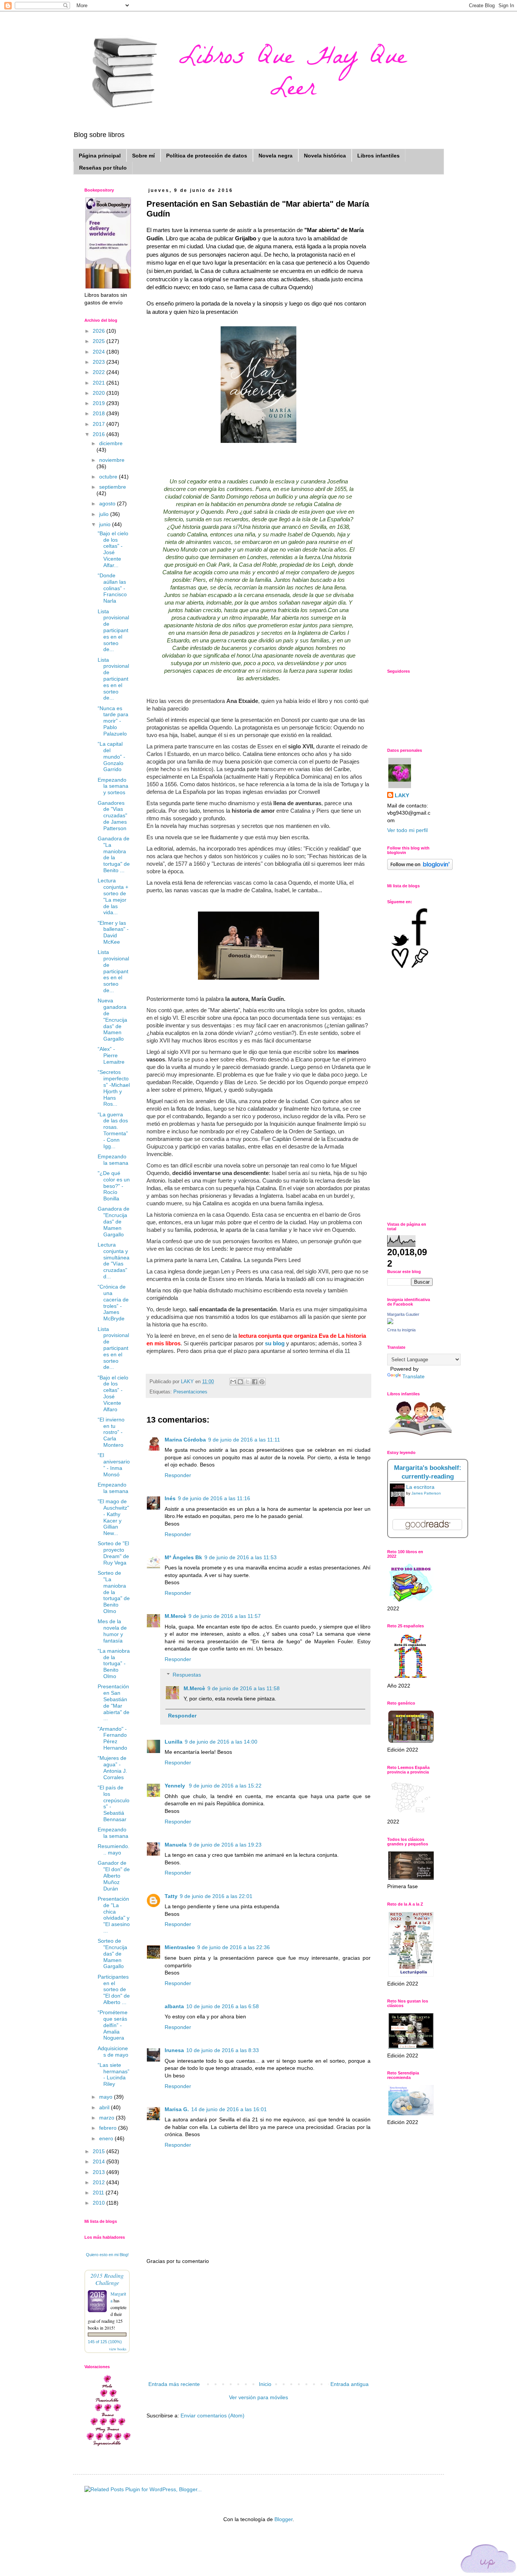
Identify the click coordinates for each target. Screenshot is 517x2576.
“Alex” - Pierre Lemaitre (111, 1055)
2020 (100, 393)
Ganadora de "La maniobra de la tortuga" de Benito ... (114, 854)
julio (105, 514)
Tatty (171, 1896)
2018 (100, 413)
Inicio (265, 2384)
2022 (100, 372)
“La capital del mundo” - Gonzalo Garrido (111, 757)
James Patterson (426, 1493)
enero (107, 2138)
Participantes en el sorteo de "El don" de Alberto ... (114, 1989)
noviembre (112, 460)
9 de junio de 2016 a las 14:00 (221, 1742)
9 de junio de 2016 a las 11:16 (214, 1498)
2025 (100, 341)
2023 (100, 362)
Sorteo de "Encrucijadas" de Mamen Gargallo (112, 1953)
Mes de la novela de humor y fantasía (112, 1631)
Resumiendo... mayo (114, 1849)
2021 (100, 383)
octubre (109, 477)
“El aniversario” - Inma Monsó (114, 1465)
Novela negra (276, 156)
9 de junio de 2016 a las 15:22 (225, 1786)
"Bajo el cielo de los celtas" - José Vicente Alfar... (113, 549)
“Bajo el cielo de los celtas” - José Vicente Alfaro (113, 1393)
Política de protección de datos (207, 156)
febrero (109, 2128)
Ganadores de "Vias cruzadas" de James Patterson (112, 816)
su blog (276, 1343)
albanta (174, 2006)
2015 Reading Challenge (107, 2279)
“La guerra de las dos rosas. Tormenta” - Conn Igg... (113, 1130)
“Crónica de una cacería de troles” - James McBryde (113, 1303)
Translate (413, 1376)
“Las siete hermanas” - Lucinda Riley (114, 2074)
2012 (100, 2182)
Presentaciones (190, 1392)
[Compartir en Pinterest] (262, 1382)
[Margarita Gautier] (390, 1322)
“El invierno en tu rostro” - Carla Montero (111, 1432)
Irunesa (174, 2050)
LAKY (402, 795)
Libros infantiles (378, 156)
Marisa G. (177, 2109)
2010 (100, 2203)
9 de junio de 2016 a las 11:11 (244, 1440)
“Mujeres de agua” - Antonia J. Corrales (112, 1767)
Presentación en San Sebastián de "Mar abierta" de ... (114, 1702)
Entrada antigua (350, 2384)
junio (106, 524)
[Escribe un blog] (240, 1382)
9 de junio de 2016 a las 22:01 (216, 1896)
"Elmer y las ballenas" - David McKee (113, 932)
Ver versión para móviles (258, 2397)
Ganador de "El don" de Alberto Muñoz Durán (114, 1876)
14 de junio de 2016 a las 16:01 (229, 2109)
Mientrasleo (180, 1947)
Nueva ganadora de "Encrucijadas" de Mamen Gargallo (112, 1020)
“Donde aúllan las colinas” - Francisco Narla (112, 588)
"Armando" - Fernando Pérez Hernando (112, 1738)
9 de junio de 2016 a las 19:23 (225, 1845)
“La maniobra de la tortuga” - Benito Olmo (114, 1664)
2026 (100, 331)
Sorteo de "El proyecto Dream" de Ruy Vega (113, 1553)
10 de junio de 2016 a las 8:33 (223, 2050)
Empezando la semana (113, 1160)
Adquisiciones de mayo (113, 2052)
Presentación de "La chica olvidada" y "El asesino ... (114, 1915)
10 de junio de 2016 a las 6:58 (223, 2006)
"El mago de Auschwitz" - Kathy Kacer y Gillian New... (113, 1517)
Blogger (283, 2519)
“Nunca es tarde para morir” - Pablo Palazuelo (113, 721)
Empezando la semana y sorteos (113, 786)
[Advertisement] (258, 2323)
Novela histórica (325, 156)
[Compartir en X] (248, 1382)
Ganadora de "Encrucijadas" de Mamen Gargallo (114, 1221)
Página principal (100, 156)
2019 (100, 403)
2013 (100, 2172)
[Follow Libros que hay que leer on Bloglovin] (420, 868)
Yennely (176, 1786)
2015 (100, 2151)
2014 (100, 2161)
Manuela (176, 1845)
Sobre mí (143, 156)
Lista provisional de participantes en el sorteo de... (113, 630)
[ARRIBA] (489, 2560)
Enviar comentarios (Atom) (213, 2415)
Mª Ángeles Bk (183, 1557)
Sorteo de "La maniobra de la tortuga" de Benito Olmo (114, 1592)
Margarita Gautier (403, 1314)
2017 (100, 424)
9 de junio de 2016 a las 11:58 (244, 1688)
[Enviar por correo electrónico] (233, 1382)
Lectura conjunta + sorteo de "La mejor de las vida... (113, 896)
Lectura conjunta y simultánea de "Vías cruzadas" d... (114, 1261)
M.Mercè (175, 1616)
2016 (100, 434)
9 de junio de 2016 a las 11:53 (241, 1557)
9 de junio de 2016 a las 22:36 (234, 1947)
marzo (107, 2118)
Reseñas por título (103, 168)
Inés (170, 1498)
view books (118, 2349)
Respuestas (187, 1675)
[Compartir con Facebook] (255, 1382)
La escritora (420, 1487)
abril (105, 2107)
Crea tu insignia (401, 1330)
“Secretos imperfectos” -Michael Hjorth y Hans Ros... (114, 1088)
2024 (100, 352)
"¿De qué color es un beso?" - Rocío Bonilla (114, 1186)
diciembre (111, 443)
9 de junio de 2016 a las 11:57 (225, 1616)
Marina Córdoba (185, 1440)
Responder (178, 1475)
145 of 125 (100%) (105, 2342)
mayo (107, 2097)
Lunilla (174, 1742)
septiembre (113, 487)
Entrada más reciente (174, 2384)
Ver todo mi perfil (407, 830)
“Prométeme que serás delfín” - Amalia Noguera (113, 2025)
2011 (99, 2193)
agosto (108, 503)
